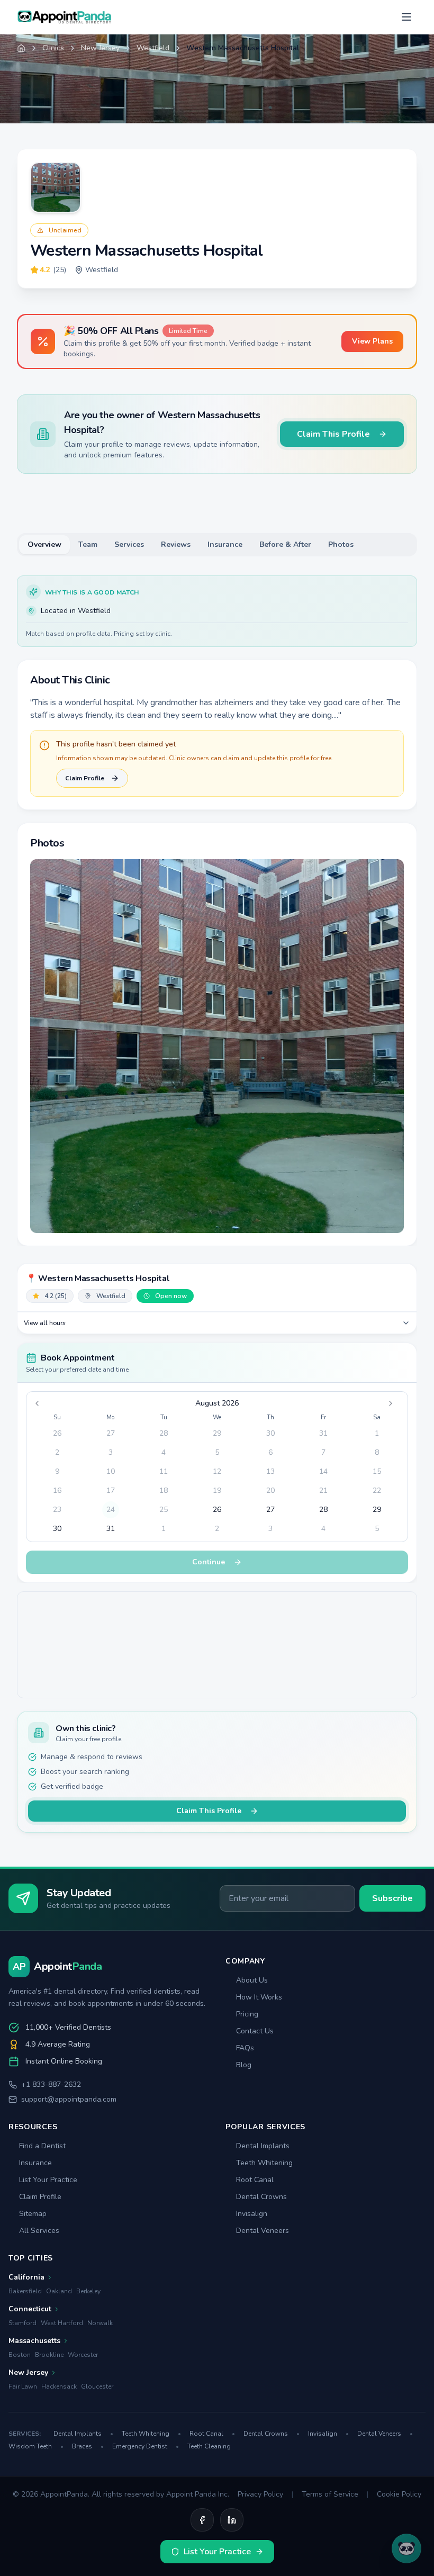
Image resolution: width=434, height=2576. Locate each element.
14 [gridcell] (323, 1471)
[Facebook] (202, 2520)
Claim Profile (85, 778)
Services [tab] (129, 544)
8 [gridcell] (377, 1452)
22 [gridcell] (377, 1490)
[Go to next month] (394, 1403)
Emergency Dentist (146, 2446)
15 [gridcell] (377, 1471)
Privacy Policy (260, 2494)
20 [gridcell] (270, 1490)
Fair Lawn (23, 2386)
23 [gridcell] (57, 1510)
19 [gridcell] (217, 1490)
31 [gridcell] (323, 1433)
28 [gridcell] (164, 1433)
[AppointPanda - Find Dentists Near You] (65, 17)
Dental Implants (263, 2146)
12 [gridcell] (217, 1471)
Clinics (53, 48)
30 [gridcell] (270, 1433)
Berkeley (88, 2291)
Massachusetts (34, 2341)
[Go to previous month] (40, 1403)
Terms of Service (330, 2494)
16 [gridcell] (57, 1490)
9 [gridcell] (57, 1471)
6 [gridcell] (270, 1452)
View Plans (372, 341)
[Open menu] (406, 17)
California (26, 2277)
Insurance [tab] (225, 544)
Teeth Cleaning (209, 2446)
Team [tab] (88, 544)
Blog (244, 2065)
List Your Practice (48, 2180)
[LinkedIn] (232, 2520)
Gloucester (97, 2386)
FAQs (245, 2048)
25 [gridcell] (164, 1510)
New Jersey (100, 48)
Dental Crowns (261, 2197)
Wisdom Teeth (36, 2446)
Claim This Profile (333, 434)
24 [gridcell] (111, 1510)
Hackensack (59, 2386)
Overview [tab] (44, 544)
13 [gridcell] (270, 1471)
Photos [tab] (341, 544)
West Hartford (62, 2323)
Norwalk (100, 2323)
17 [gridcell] (111, 1490)
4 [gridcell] (164, 1452)
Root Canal (255, 2180)
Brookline (49, 2355)
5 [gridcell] (217, 1452)
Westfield (153, 48)
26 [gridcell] (57, 1433)
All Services (39, 2231)
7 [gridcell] (323, 1452)
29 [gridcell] (217, 1433)
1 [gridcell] (377, 1433)
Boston (20, 2355)
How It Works (259, 1997)
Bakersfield (25, 2291)
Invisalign (252, 2214)
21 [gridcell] (323, 1490)
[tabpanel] (217, 911)
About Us (252, 1980)
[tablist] (217, 545)
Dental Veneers (263, 2231)
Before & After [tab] (285, 544)
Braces (88, 2446)
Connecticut (30, 2309)
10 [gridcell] (111, 1471)
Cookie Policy (399, 2494)
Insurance (35, 2163)
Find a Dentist (42, 2146)
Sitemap (33, 2214)
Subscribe (392, 1898)
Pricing (247, 2014)
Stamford (22, 2323)
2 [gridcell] (57, 1452)
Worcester (83, 2355)
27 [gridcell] (111, 1433)
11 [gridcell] (164, 1471)
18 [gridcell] (164, 1490)
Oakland (59, 2291)
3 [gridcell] (111, 1452)
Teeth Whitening (264, 2163)
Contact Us (255, 2031)
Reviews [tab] (176, 544)
